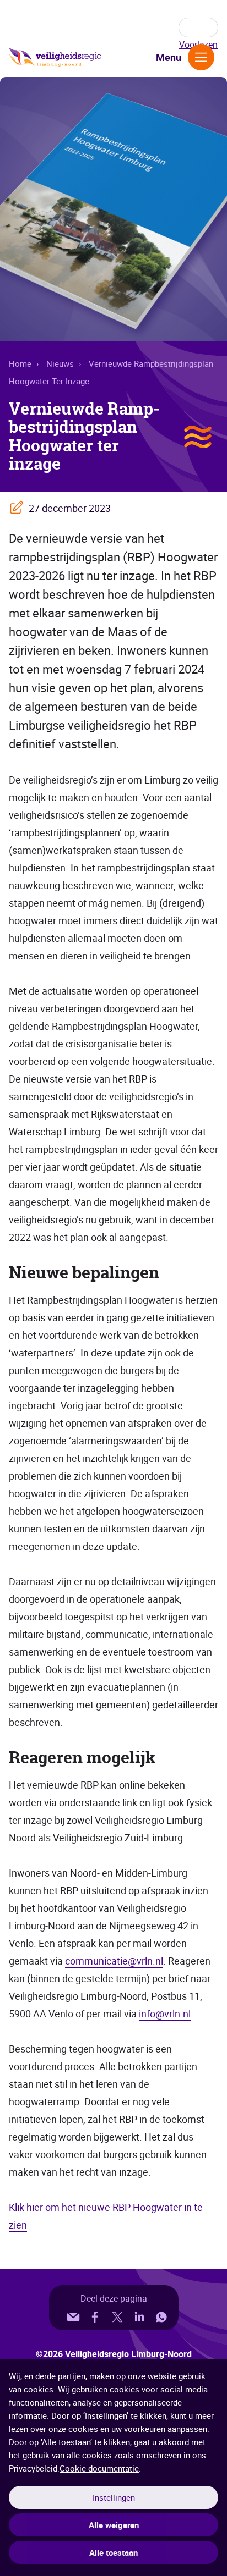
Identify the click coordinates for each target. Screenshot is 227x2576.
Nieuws (60, 363)
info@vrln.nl (165, 2014)
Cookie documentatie (99, 2468)
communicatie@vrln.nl (114, 1961)
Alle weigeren (114, 2525)
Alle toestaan (113, 2552)
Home (20, 363)
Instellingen (114, 2497)
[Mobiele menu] (201, 57)
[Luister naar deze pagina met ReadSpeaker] (198, 27)
